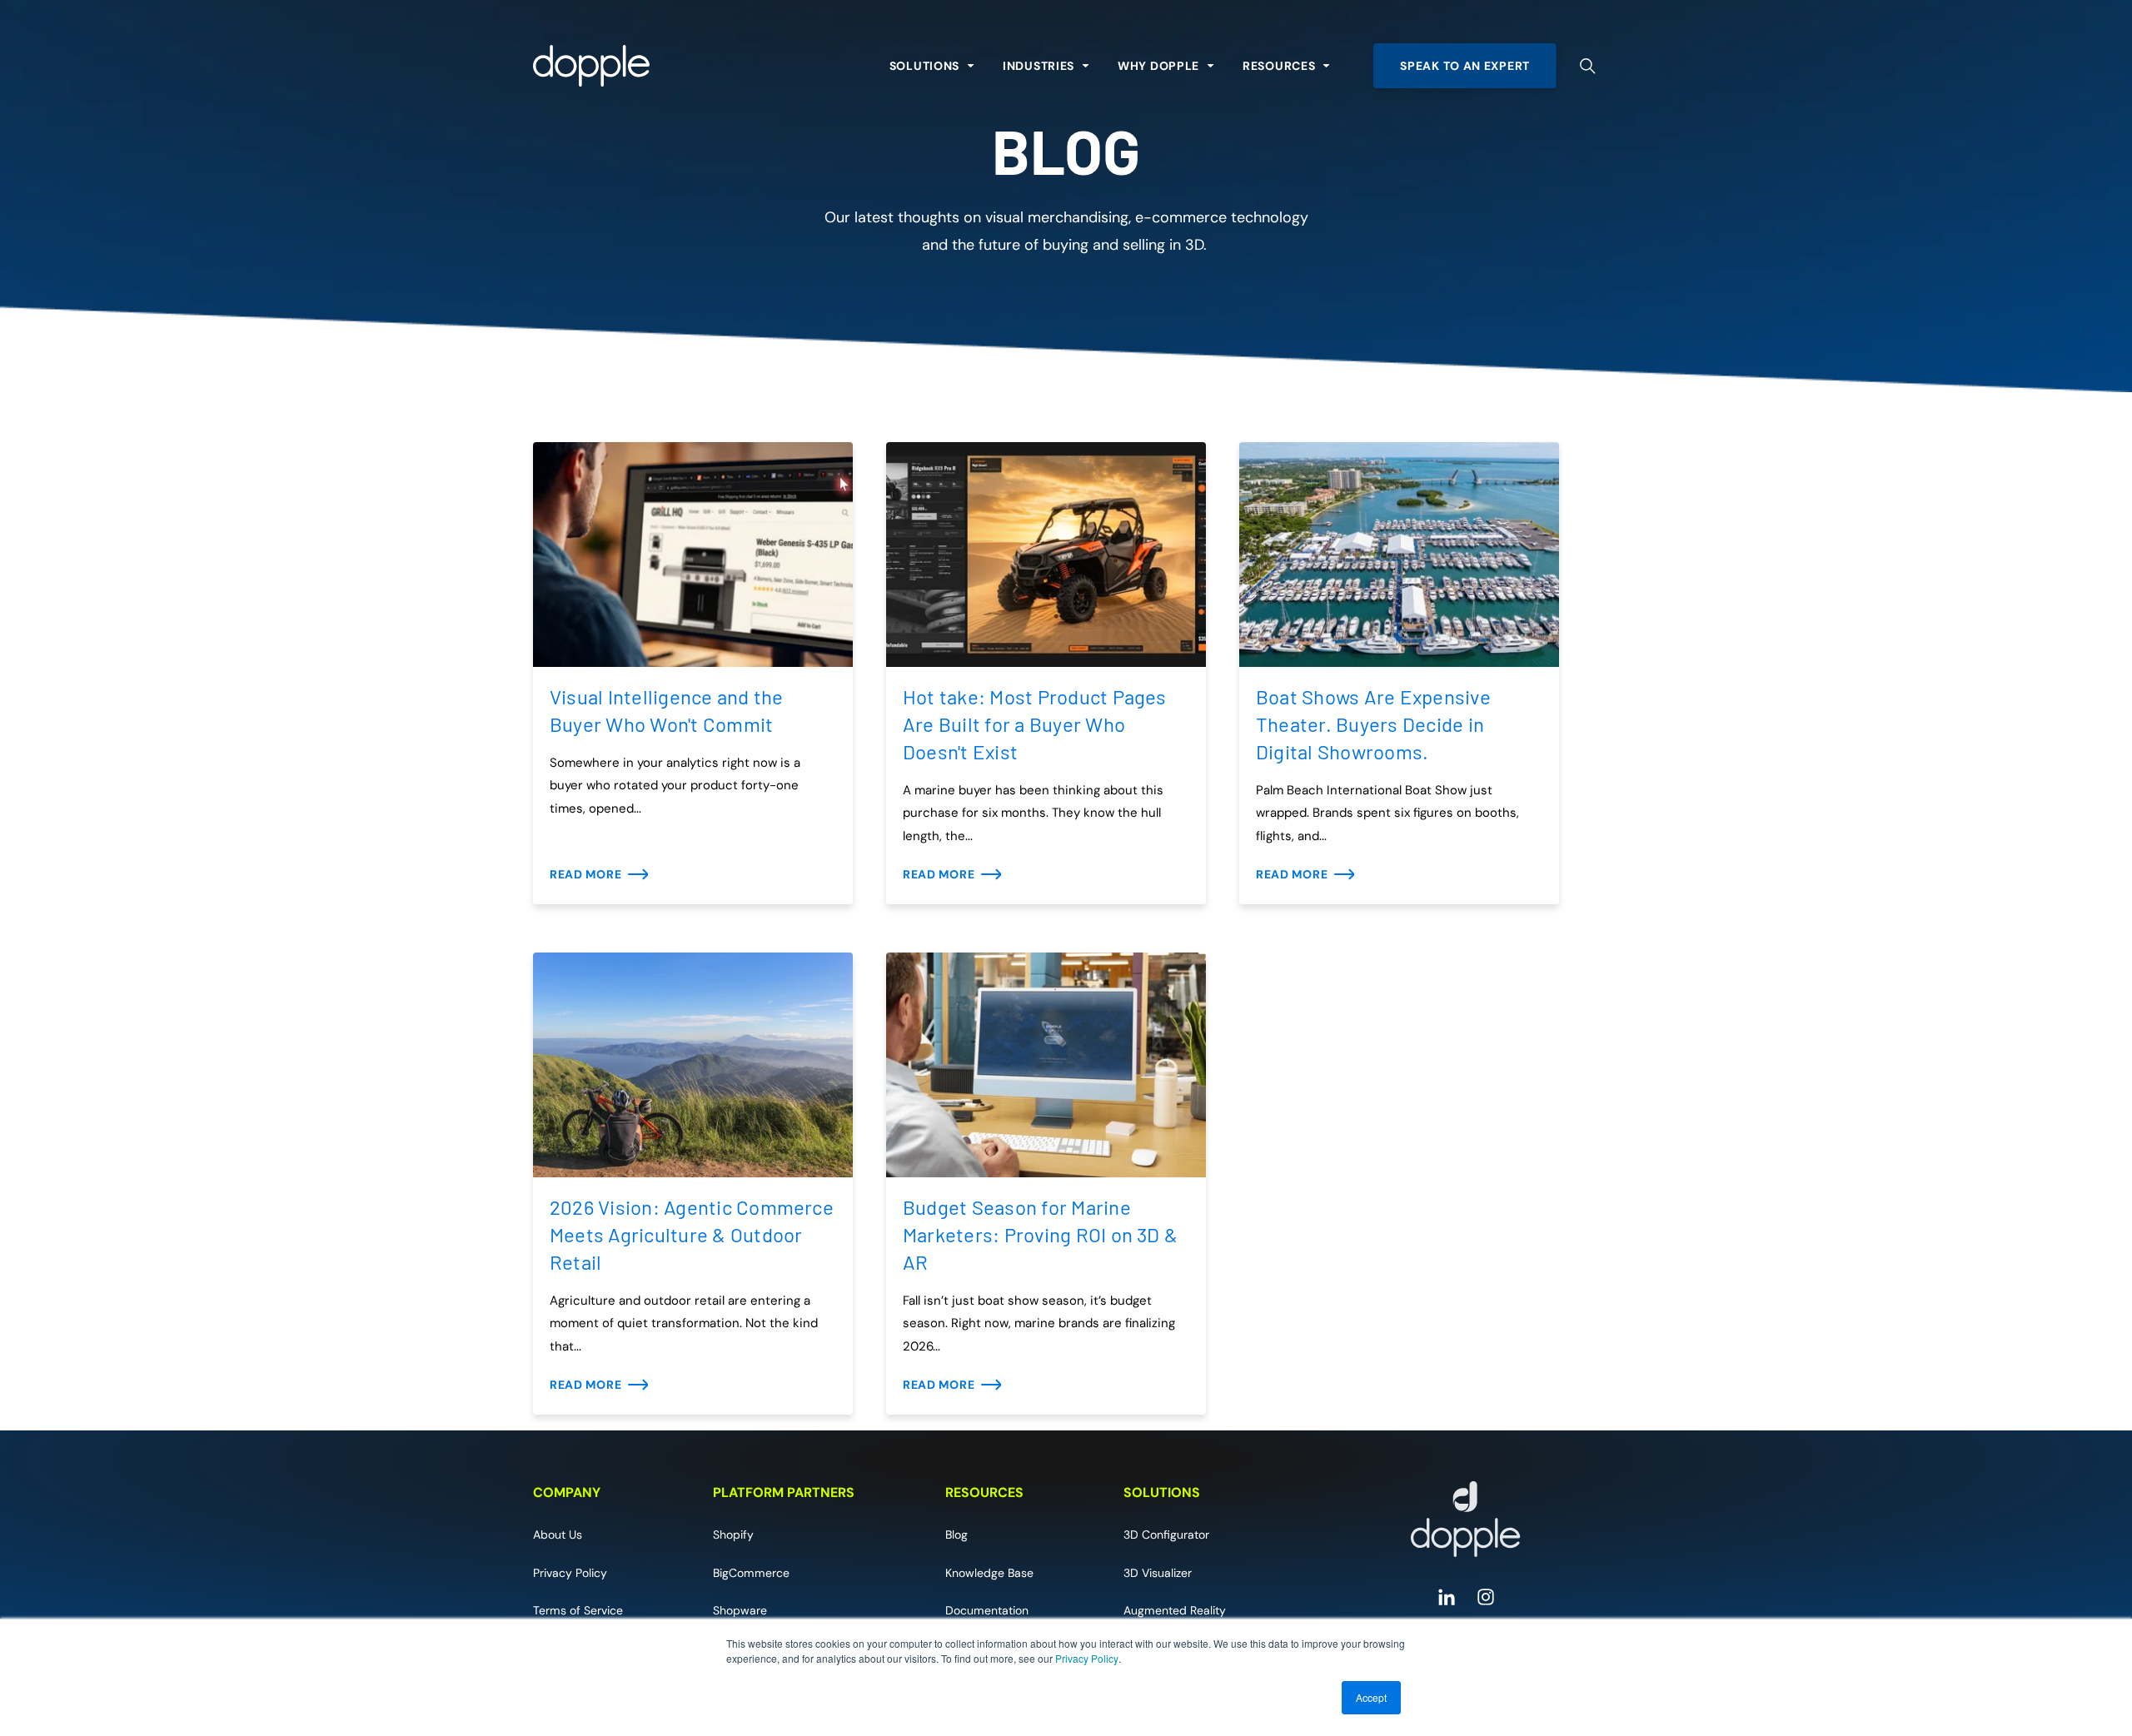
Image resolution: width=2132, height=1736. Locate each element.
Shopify (733, 1535)
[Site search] (1588, 66)
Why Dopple (1158, 66)
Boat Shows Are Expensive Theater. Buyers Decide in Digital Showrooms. (1373, 724)
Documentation (987, 1610)
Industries (1039, 66)
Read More (585, 874)
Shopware (740, 1610)
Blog (956, 1535)
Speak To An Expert (1465, 66)
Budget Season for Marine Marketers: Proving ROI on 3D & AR (1040, 1234)
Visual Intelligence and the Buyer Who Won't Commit (666, 710)
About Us (558, 1535)
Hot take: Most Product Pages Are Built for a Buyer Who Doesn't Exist (1035, 724)
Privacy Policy (1087, 1658)
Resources (1279, 66)
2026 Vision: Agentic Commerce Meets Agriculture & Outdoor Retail (692, 1234)
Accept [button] (1371, 1697)
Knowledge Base (989, 1573)
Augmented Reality (1175, 1610)
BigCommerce (751, 1573)
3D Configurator (1166, 1535)
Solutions (924, 66)
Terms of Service (578, 1610)
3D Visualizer (1158, 1573)
